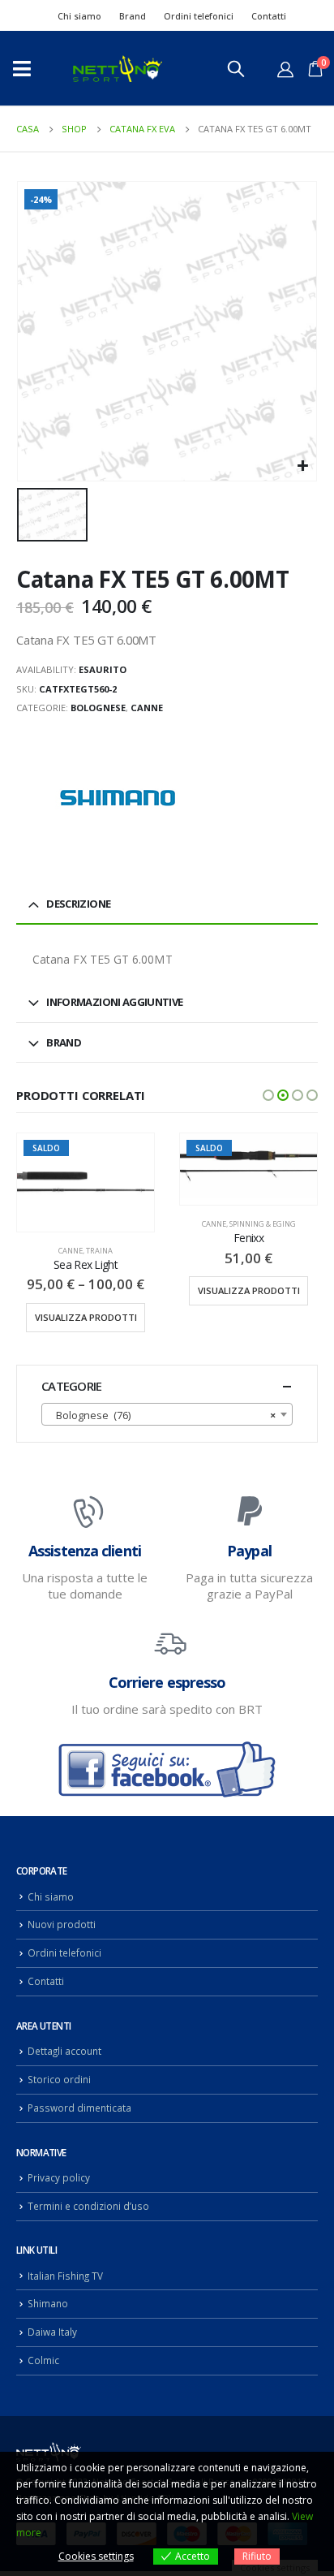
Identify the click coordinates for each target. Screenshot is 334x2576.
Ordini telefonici (199, 16)
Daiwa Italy (52, 2332)
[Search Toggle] (236, 68)
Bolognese (98, 708)
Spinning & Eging (263, 1224)
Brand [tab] (64, 1042)
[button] (268, 1095)
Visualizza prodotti (86, 1317)
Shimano (48, 2303)
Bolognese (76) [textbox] (162, 1415)
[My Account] (285, 69)
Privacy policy (59, 2177)
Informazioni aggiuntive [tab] (114, 1002)
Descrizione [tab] (78, 904)
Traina (99, 1251)
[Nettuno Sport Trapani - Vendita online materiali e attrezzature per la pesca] (118, 69)
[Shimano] (118, 799)
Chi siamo (79, 16)
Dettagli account (64, 2051)
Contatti (269, 16)
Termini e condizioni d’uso (88, 2206)
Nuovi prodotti (62, 1924)
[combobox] (167, 1414)
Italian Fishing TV (65, 2276)
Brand (133, 16)
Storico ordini (59, 2079)
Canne (147, 708)
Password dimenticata (79, 2108)
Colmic (43, 2360)
